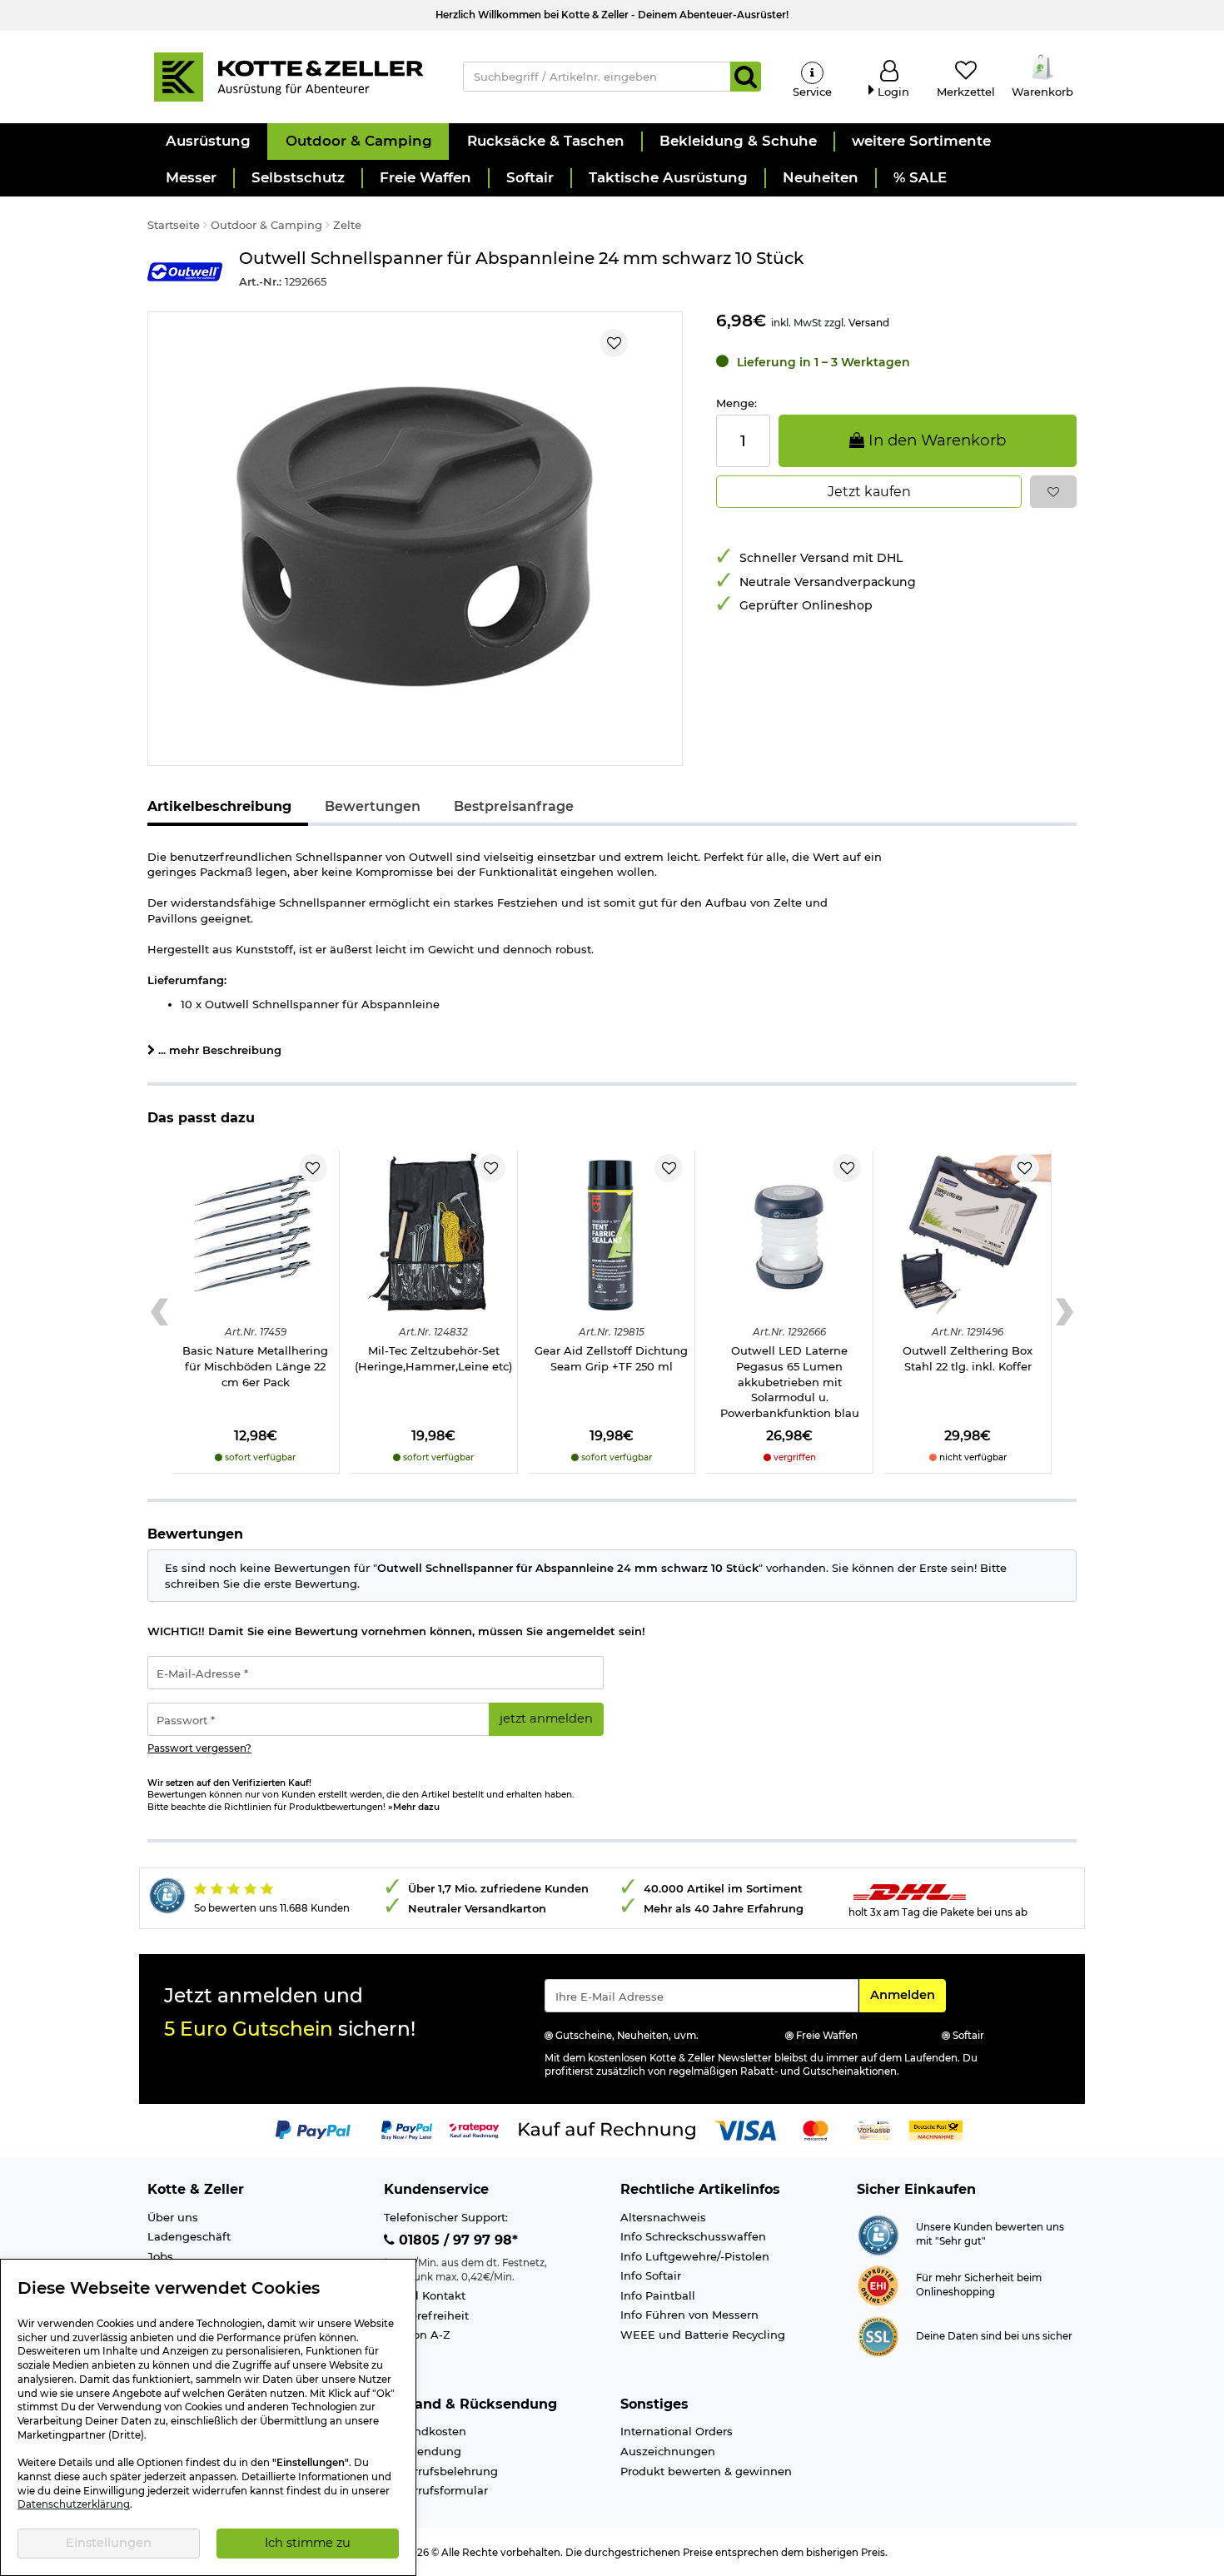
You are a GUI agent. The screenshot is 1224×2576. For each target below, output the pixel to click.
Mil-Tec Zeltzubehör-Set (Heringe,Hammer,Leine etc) (433, 1358)
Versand (869, 323)
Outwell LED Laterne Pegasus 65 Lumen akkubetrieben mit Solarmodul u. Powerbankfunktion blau (790, 1381)
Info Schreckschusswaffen (693, 2236)
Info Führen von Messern (689, 2315)
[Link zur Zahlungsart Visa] (745, 2129)
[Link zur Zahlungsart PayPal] (313, 2129)
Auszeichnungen (668, 2451)
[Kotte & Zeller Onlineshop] (288, 76)
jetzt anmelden (546, 1718)
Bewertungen (373, 806)
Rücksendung (423, 2451)
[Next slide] (1065, 1312)
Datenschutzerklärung (74, 2504)
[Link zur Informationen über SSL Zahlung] (878, 2335)
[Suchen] (746, 77)
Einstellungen (109, 2543)
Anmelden (908, 1994)
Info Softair (651, 2275)
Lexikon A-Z (417, 2335)
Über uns (173, 2217)
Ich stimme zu (308, 2543)
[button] (207, 142)
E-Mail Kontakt (425, 2295)
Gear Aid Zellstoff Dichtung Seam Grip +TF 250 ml (611, 1358)
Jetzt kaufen (869, 492)
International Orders (677, 2431)
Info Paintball (658, 2295)
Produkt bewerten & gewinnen (706, 2471)
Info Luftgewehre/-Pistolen (695, 2256)
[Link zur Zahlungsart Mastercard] (816, 2129)
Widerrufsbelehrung (441, 2471)
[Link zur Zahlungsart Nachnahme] (936, 2129)
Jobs (160, 2256)
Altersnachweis (663, 2217)
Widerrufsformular (436, 2490)
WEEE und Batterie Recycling (703, 2335)
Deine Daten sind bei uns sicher (994, 2336)
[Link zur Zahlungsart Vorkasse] (874, 2129)
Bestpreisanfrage (514, 806)
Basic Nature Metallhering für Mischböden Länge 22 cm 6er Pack (255, 1366)
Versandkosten (425, 2431)
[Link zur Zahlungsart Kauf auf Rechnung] (607, 2129)
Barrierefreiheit (426, 2315)
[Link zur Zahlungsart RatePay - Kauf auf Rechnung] (474, 2129)
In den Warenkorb (935, 440)
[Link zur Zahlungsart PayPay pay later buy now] (407, 2129)
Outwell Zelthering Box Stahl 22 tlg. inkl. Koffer (968, 1358)
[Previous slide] (159, 1312)
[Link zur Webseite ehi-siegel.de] (878, 2285)
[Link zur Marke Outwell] (185, 272)
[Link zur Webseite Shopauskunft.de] (878, 2234)
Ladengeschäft (189, 2236)
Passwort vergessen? (199, 1748)
